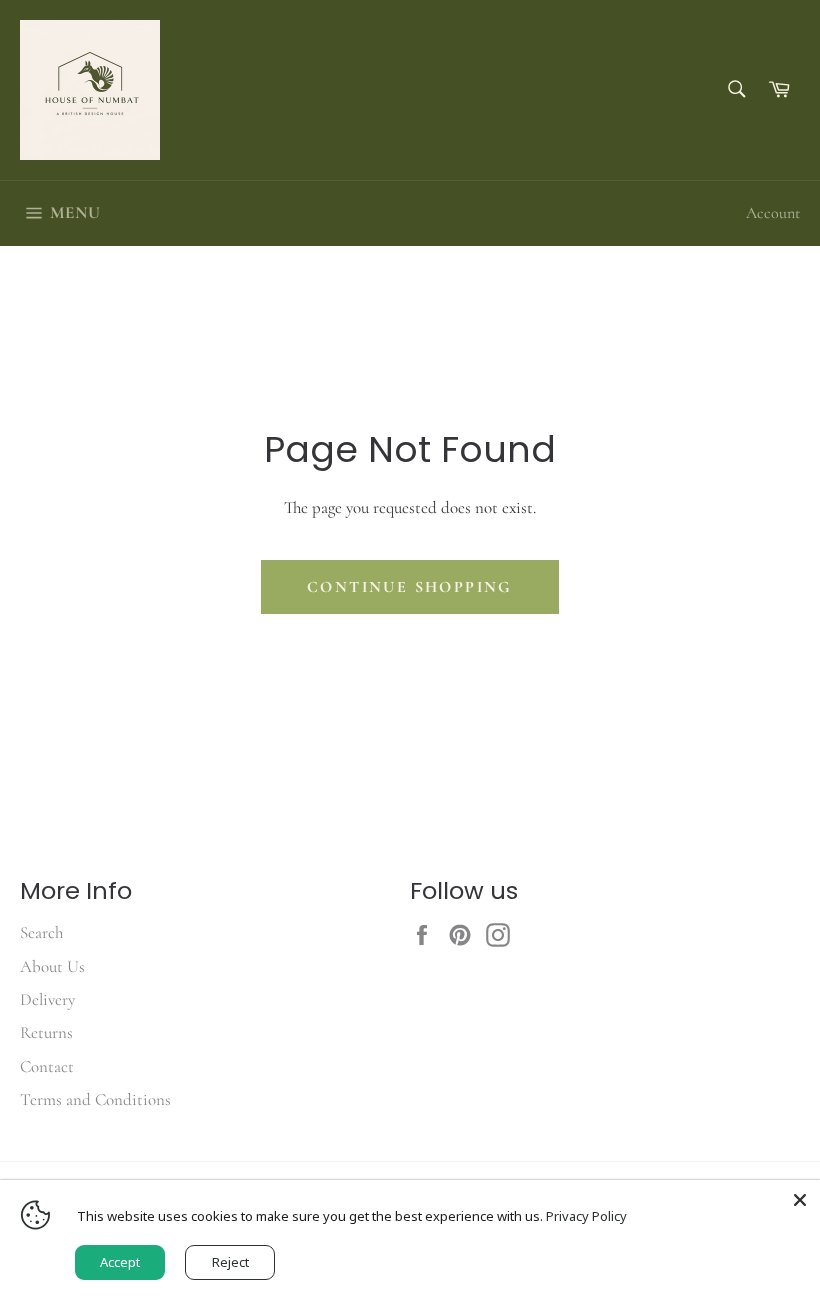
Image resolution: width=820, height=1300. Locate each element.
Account (773, 213)
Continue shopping (410, 587)
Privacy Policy (586, 1216)
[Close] (800, 1200)
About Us (52, 966)
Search (41, 932)
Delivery (47, 999)
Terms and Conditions (95, 1099)
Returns (46, 1032)
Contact (47, 1066)
